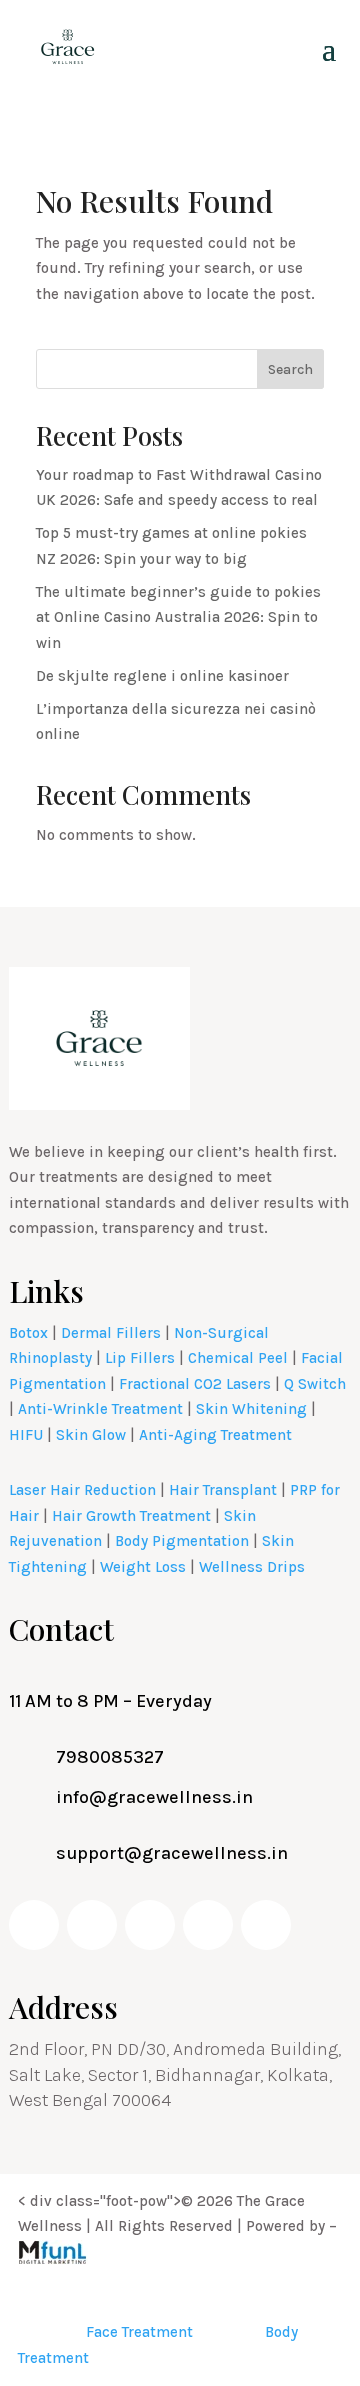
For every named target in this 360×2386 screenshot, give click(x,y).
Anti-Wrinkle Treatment (100, 1409)
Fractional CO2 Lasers (195, 1384)
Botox (28, 1333)
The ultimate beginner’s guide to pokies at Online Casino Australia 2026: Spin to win (178, 617)
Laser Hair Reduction (82, 1490)
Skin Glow (91, 1435)
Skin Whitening (251, 1409)
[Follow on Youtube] (92, 1925)
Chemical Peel (238, 1358)
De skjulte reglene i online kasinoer (162, 676)
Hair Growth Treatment (131, 1516)
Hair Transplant (223, 1490)
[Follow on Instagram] (150, 1925)
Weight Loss (143, 1567)
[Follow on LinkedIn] (208, 1925)
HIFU (26, 1435)
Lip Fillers (140, 1358)
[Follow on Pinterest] (266, 1925)
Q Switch (315, 1384)
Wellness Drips (252, 1567)
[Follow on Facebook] (34, 1925)
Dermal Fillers (111, 1333)
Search (290, 369)
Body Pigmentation (182, 1541)
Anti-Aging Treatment (215, 1435)
